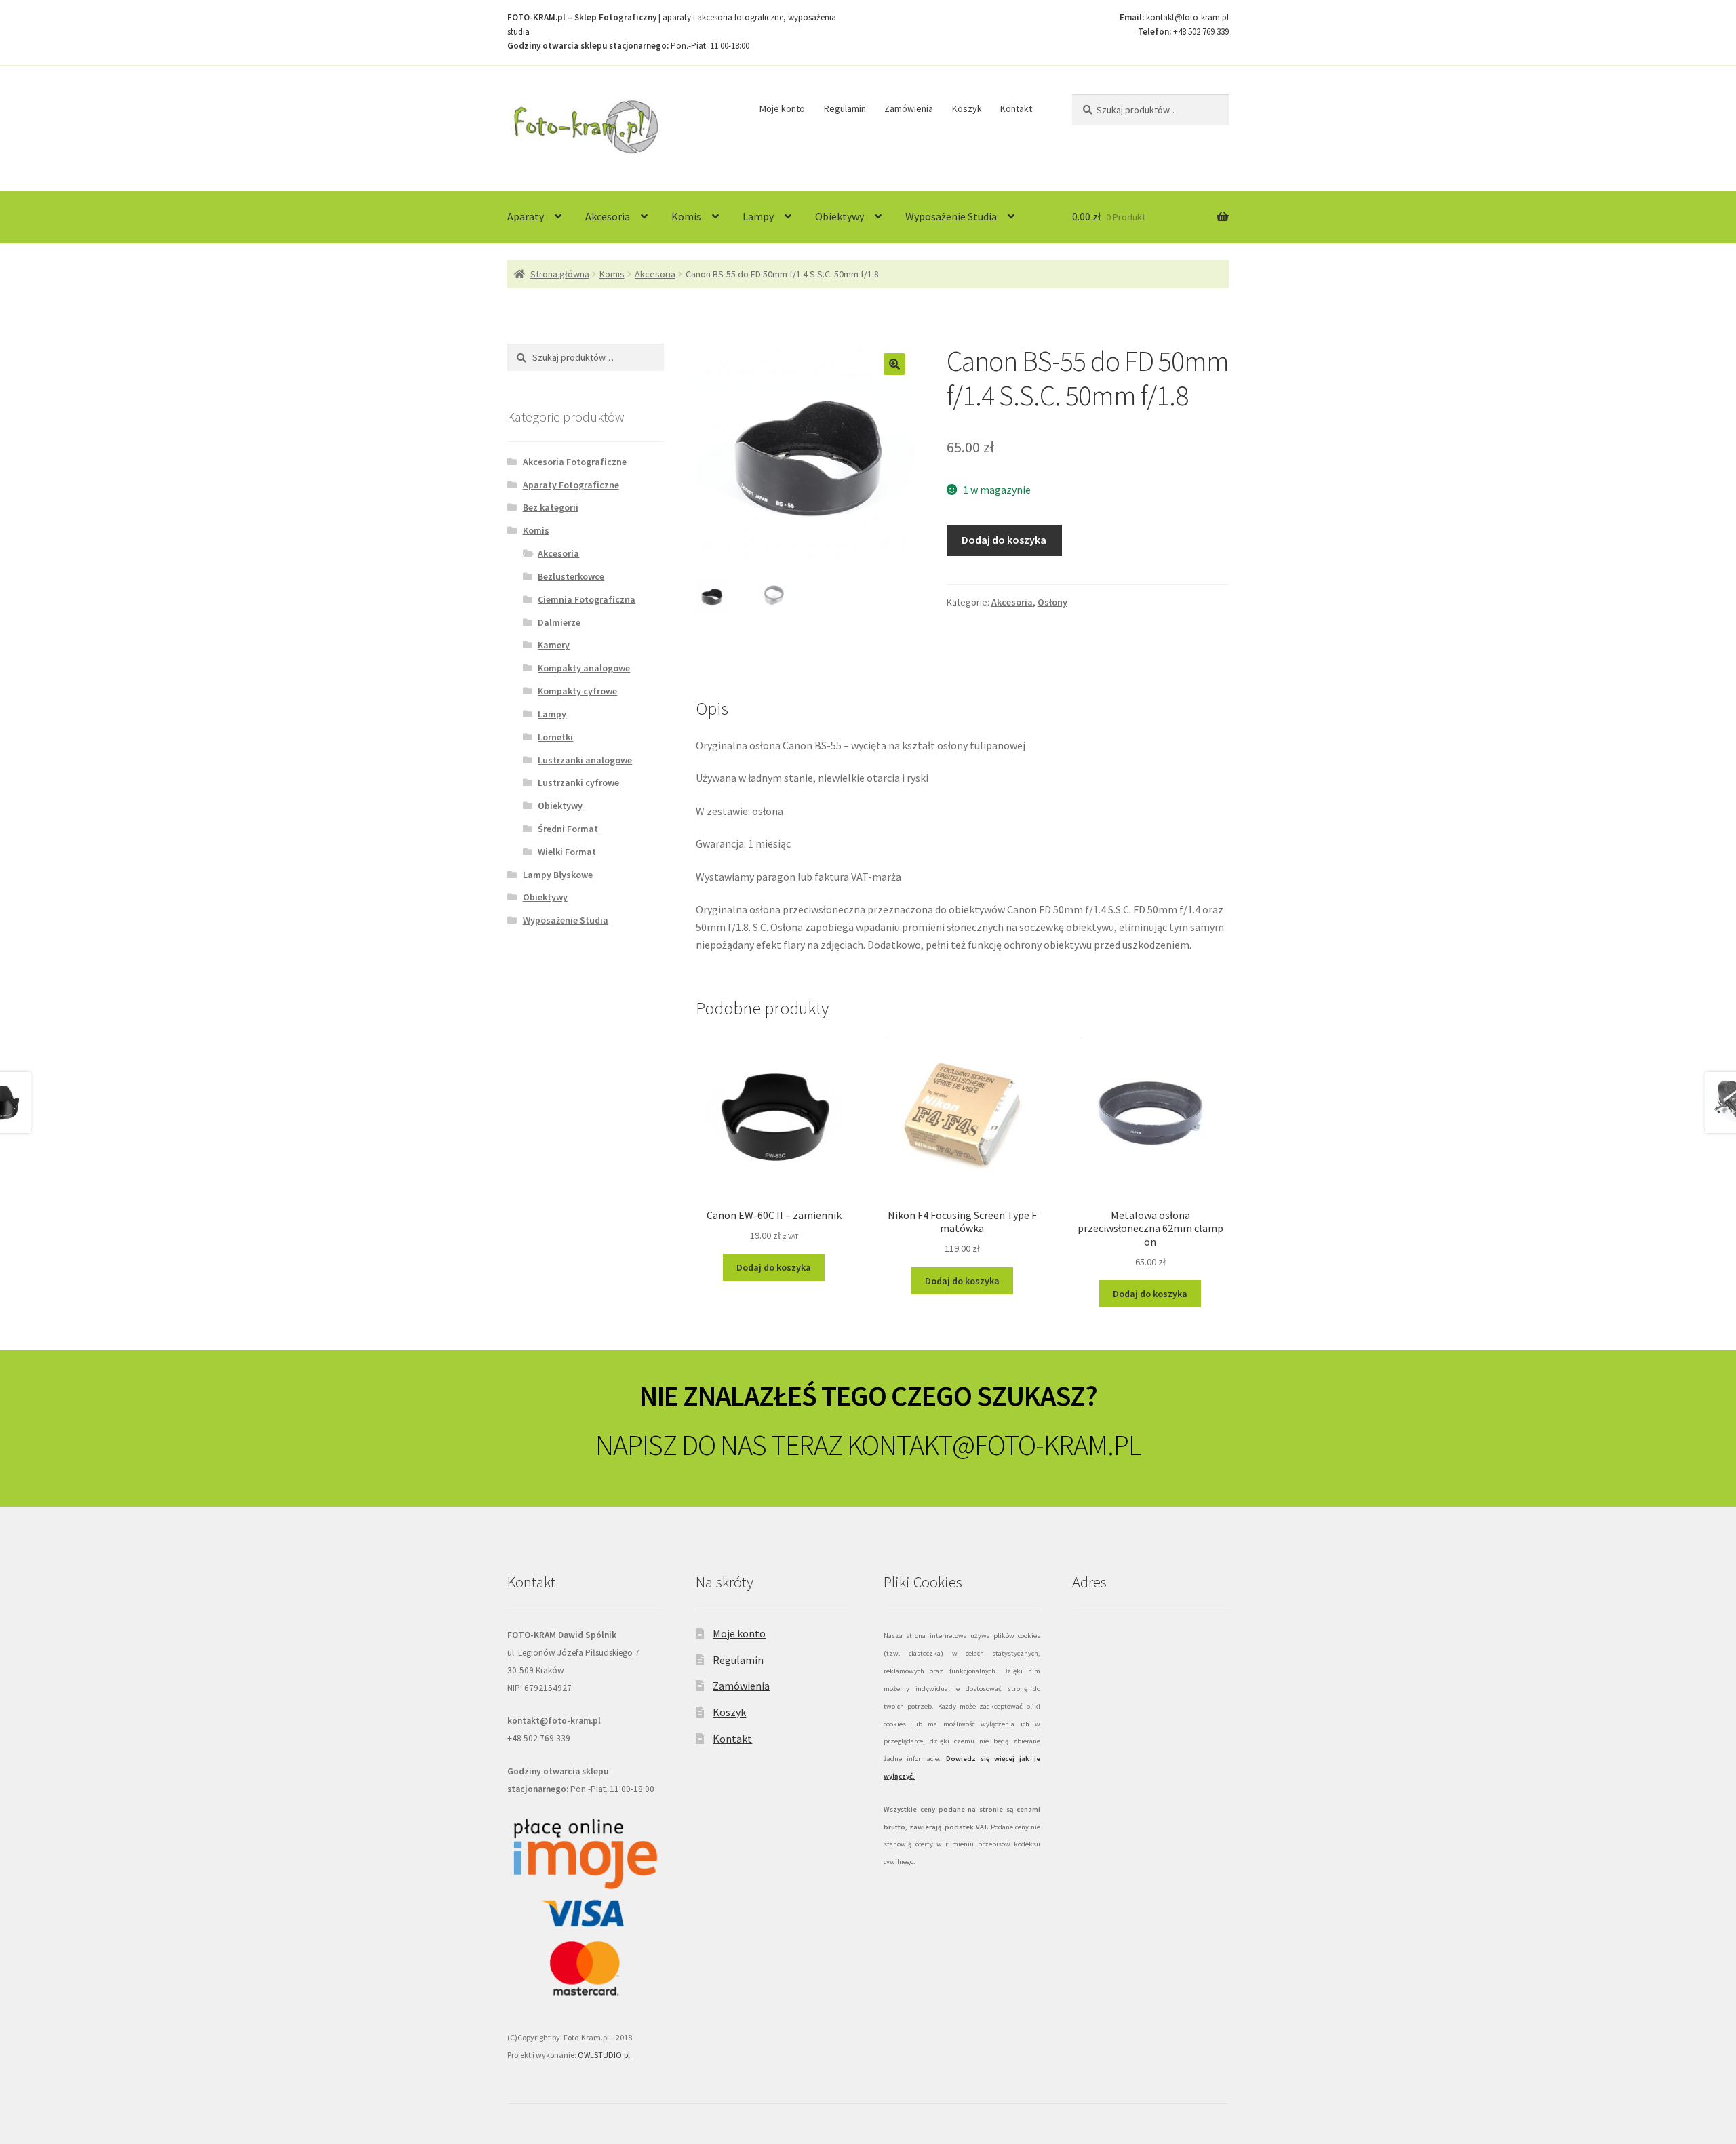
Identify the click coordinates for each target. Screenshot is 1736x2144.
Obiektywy (840, 216)
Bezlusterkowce (571, 576)
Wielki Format (567, 852)
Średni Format (568, 829)
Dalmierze (559, 622)
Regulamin (845, 108)
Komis (686, 216)
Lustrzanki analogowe (585, 760)
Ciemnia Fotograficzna (587, 599)
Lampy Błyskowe (558, 875)
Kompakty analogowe (584, 668)
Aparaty (526, 216)
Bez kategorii (551, 507)
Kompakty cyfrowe (577, 691)
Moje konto (782, 108)
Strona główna (560, 274)
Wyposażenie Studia (951, 216)
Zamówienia (909, 108)
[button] (894, 364)
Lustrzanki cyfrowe (578, 782)
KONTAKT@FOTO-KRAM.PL (994, 1445)
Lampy (758, 216)
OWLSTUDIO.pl (604, 2055)
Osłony (1052, 602)
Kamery (554, 645)
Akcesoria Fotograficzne (575, 462)
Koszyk (967, 108)
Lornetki (555, 737)
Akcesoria (608, 216)
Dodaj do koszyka (1004, 540)
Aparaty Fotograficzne (571, 485)
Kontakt (1016, 108)
